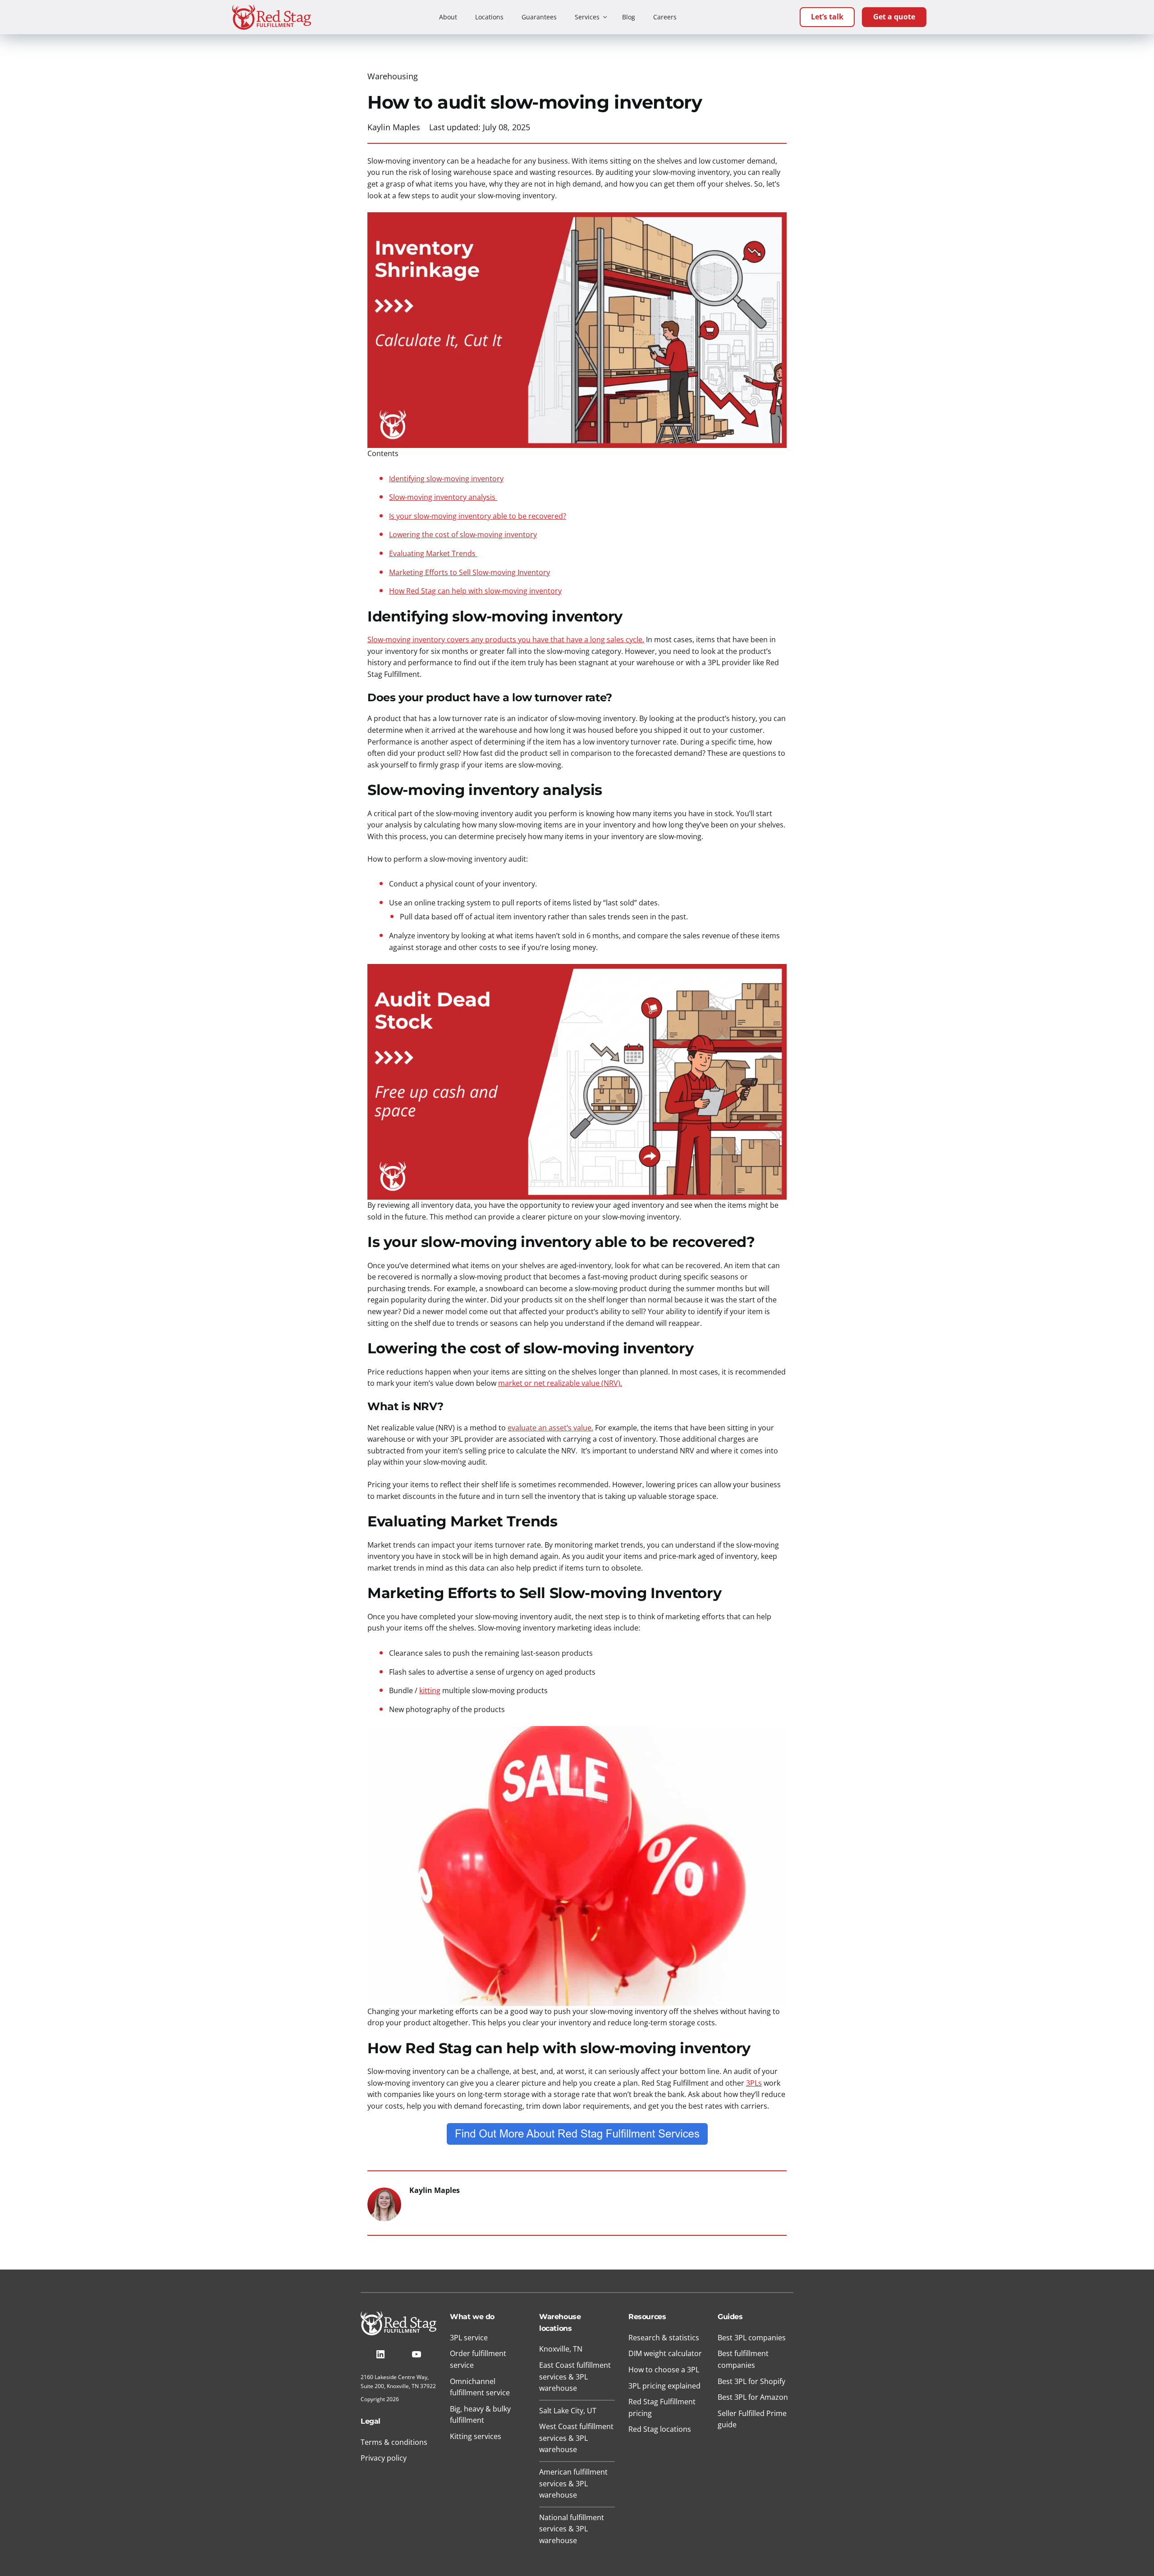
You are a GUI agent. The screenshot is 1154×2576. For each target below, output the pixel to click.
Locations (489, 17)
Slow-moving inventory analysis (443, 497)
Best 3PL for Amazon (753, 2397)
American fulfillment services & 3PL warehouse (573, 2483)
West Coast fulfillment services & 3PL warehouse (576, 2438)
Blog (629, 17)
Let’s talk (827, 17)
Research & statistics (664, 2338)
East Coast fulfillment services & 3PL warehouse (575, 2377)
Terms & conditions (394, 2442)
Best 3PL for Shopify (751, 2381)
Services (587, 17)
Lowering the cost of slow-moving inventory (463, 534)
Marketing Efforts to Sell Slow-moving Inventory (469, 572)
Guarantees (539, 17)
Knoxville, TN (561, 2349)
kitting (430, 1690)
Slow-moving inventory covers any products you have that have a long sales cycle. (506, 639)
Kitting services (476, 2436)
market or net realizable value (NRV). (560, 1383)
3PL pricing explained (664, 2386)
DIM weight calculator (665, 2353)
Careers (665, 17)
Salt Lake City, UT (568, 2411)
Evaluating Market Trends (433, 553)
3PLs (754, 2083)
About (448, 17)
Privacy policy (384, 2458)
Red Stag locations (660, 2429)
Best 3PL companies (752, 2338)
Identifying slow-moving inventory (446, 479)
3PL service (469, 2338)
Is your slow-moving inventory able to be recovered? (478, 516)
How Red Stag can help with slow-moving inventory (475, 591)
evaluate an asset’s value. (550, 1428)
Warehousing (393, 76)
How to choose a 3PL (664, 2370)
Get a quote (894, 17)
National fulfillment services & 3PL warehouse (572, 2529)
